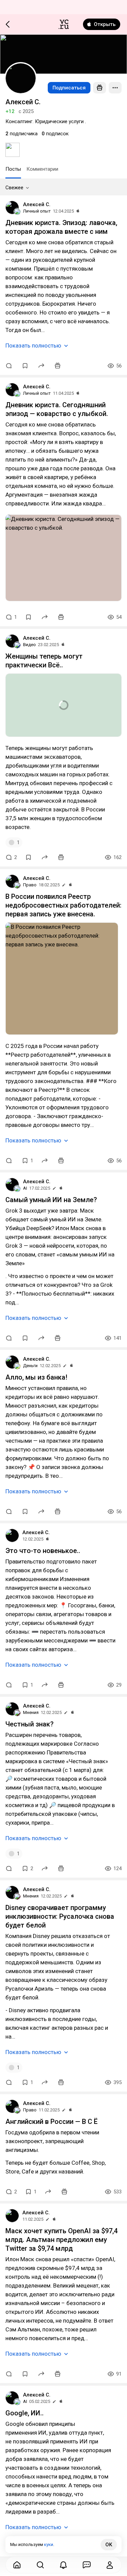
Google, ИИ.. (25, 2413)
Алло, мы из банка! (36, 1377)
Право (30, 885)
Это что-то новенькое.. (43, 1551)
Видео (29, 645)
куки (49, 2544)
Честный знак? (29, 1724)
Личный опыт (37, 211)
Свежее (14, 188)
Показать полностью (33, 345)
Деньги (30, 1366)
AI (25, 1188)
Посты (13, 169)
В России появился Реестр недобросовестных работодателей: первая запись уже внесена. (63, 905)
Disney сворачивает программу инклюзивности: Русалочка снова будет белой (60, 1916)
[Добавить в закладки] (25, 366)
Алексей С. (37, 204)
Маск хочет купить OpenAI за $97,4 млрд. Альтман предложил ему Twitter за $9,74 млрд (61, 2240)
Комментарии (42, 169)
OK (109, 2545)
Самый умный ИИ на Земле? (51, 1200)
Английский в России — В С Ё (51, 2122)
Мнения (31, 1712)
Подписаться (69, 88)
